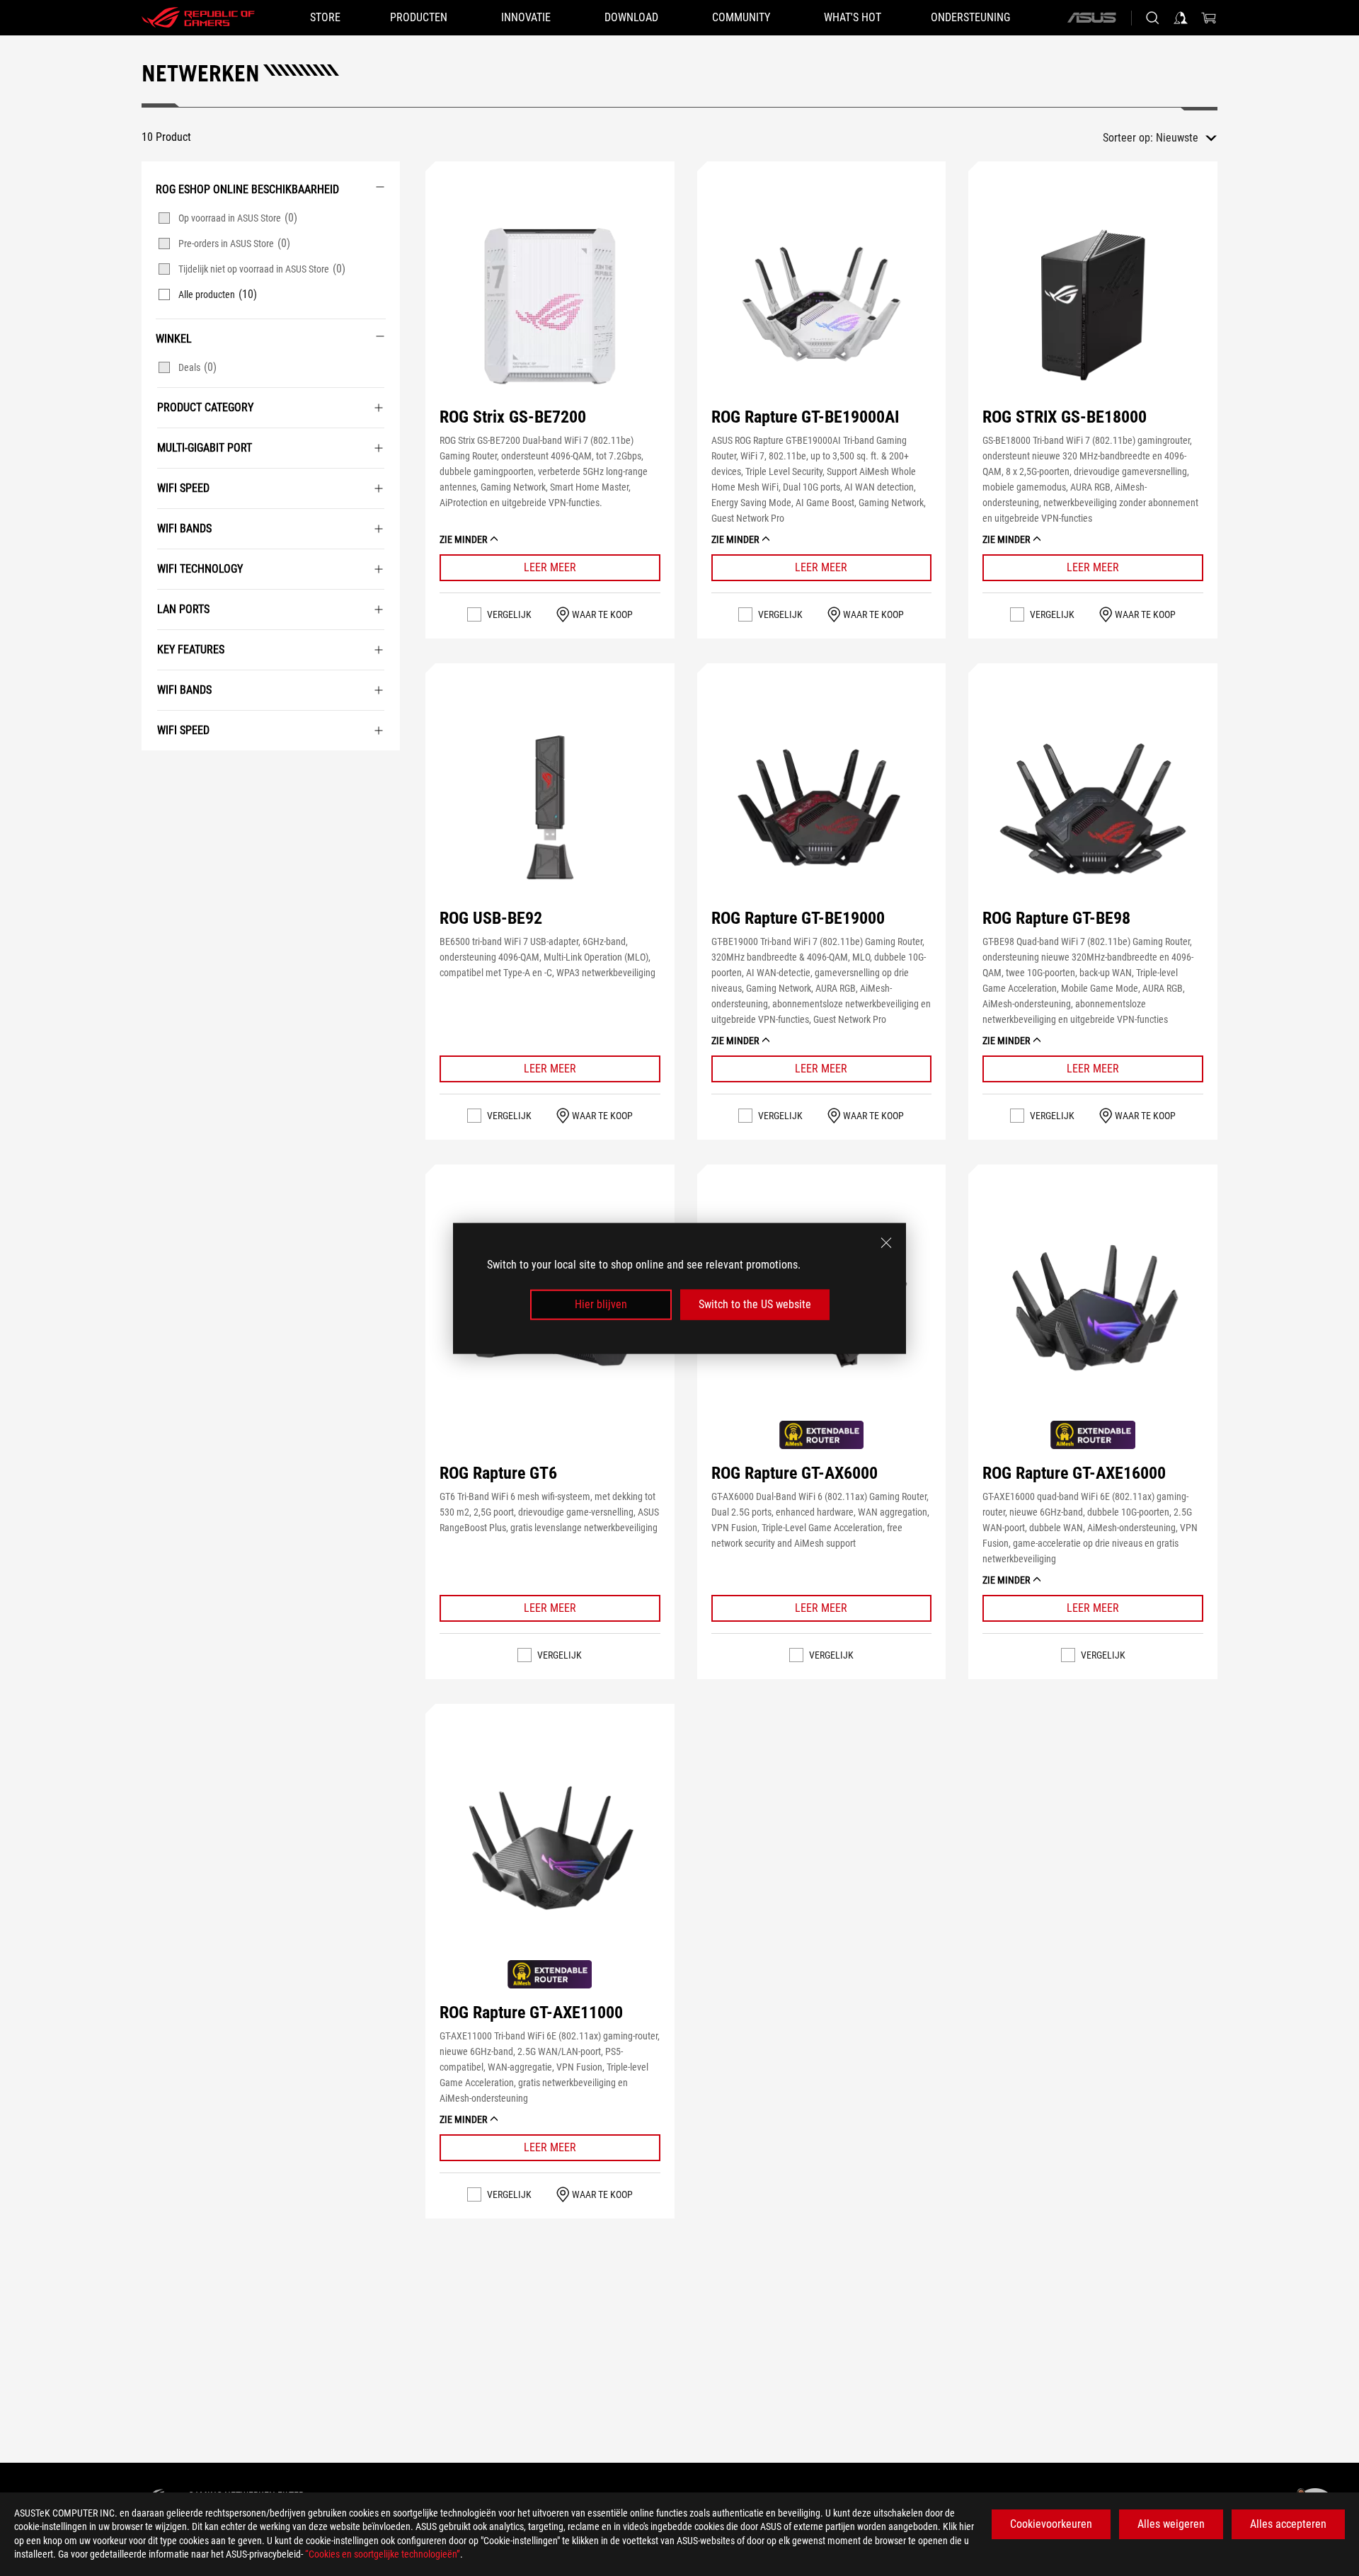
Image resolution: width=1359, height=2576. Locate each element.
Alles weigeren (1171, 2524)
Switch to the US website (755, 1304)
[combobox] (1186, 138)
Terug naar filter (158, 772)
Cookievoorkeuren (1051, 2524)
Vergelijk (509, 614)
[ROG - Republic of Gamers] (198, 18)
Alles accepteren (1288, 2524)
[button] (550, 305)
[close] (886, 1242)
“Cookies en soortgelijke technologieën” (383, 2554)
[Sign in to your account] (1181, 18)
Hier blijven (601, 1304)
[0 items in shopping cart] (1209, 18)
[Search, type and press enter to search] (1152, 18)
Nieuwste (1177, 138)
